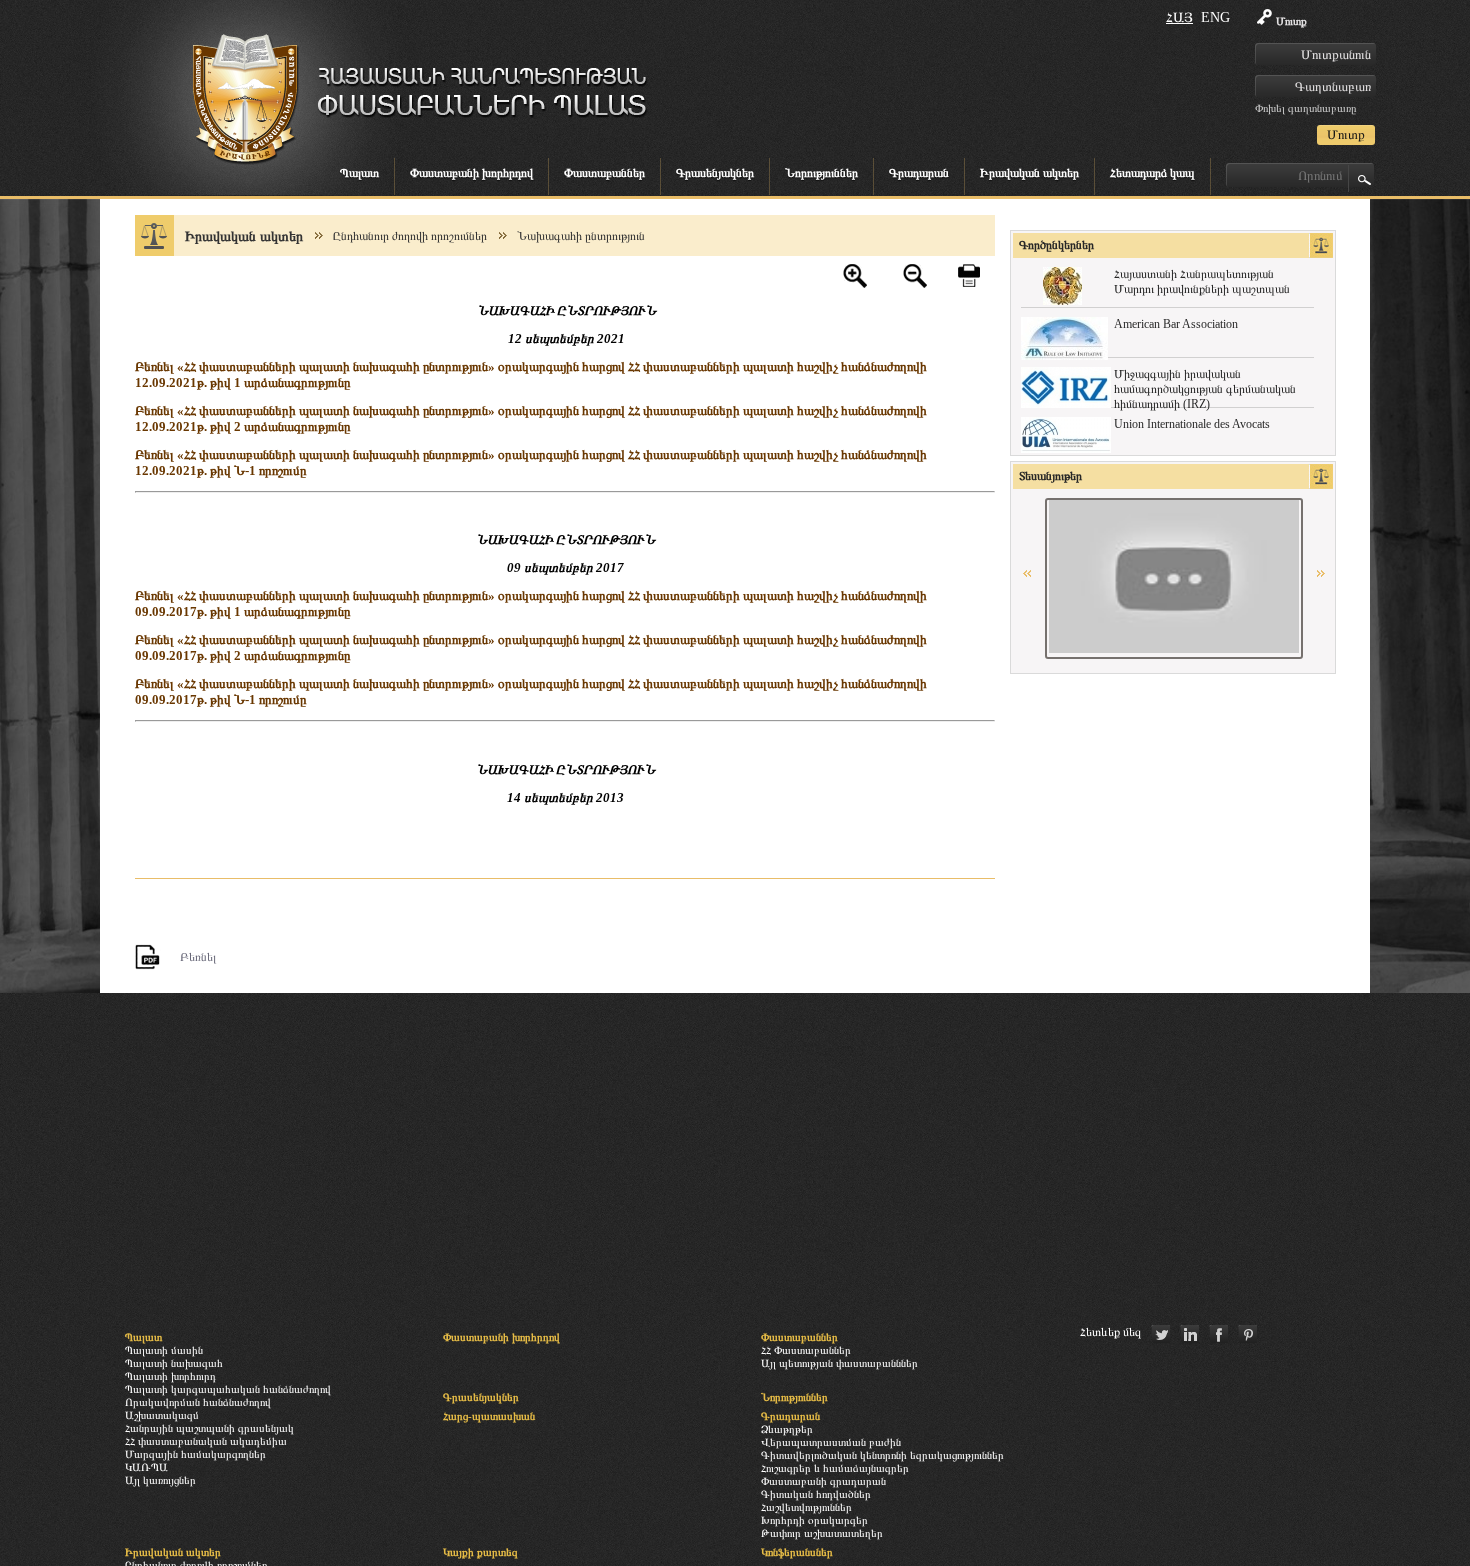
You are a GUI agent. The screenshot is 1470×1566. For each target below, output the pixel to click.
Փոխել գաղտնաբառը (1305, 108)
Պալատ (359, 173)
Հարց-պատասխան (489, 1416)
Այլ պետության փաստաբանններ (839, 1363)
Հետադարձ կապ (1152, 173)
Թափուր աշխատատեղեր (822, 1533)
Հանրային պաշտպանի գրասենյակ (209, 1428)
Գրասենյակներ (715, 173)
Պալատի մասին (164, 1350)
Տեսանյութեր (1050, 476)
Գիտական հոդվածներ (816, 1494)
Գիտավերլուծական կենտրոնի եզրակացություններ (882, 1455)
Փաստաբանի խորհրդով (471, 173)
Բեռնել (198, 957)
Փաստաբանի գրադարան (823, 1481)
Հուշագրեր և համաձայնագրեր (835, 1468)
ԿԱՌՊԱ (146, 1467)
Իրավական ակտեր (1029, 173)
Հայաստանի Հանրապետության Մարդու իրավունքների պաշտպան (1202, 281)
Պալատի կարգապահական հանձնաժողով (228, 1389)
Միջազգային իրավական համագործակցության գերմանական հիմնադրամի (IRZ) (1205, 389)
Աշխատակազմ (162, 1415)
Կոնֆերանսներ (797, 1552)
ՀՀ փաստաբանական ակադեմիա (206, 1441)
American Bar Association (1176, 324)
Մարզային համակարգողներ (195, 1454)
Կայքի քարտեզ (480, 1552)
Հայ (1179, 17)
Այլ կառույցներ (160, 1480)
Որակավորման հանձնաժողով (198, 1402)
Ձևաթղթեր (787, 1429)
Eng (1215, 17)
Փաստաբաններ (604, 173)
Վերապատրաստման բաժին (831, 1442)
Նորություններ (821, 173)
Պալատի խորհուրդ (170, 1376)
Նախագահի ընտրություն (581, 236)
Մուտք (1291, 21)
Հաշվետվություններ (806, 1507)
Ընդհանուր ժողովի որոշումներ (410, 236)
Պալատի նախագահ (174, 1363)
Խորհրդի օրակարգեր (814, 1520)
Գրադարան (919, 173)
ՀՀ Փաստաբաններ (806, 1350)
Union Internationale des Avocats (1192, 424)
